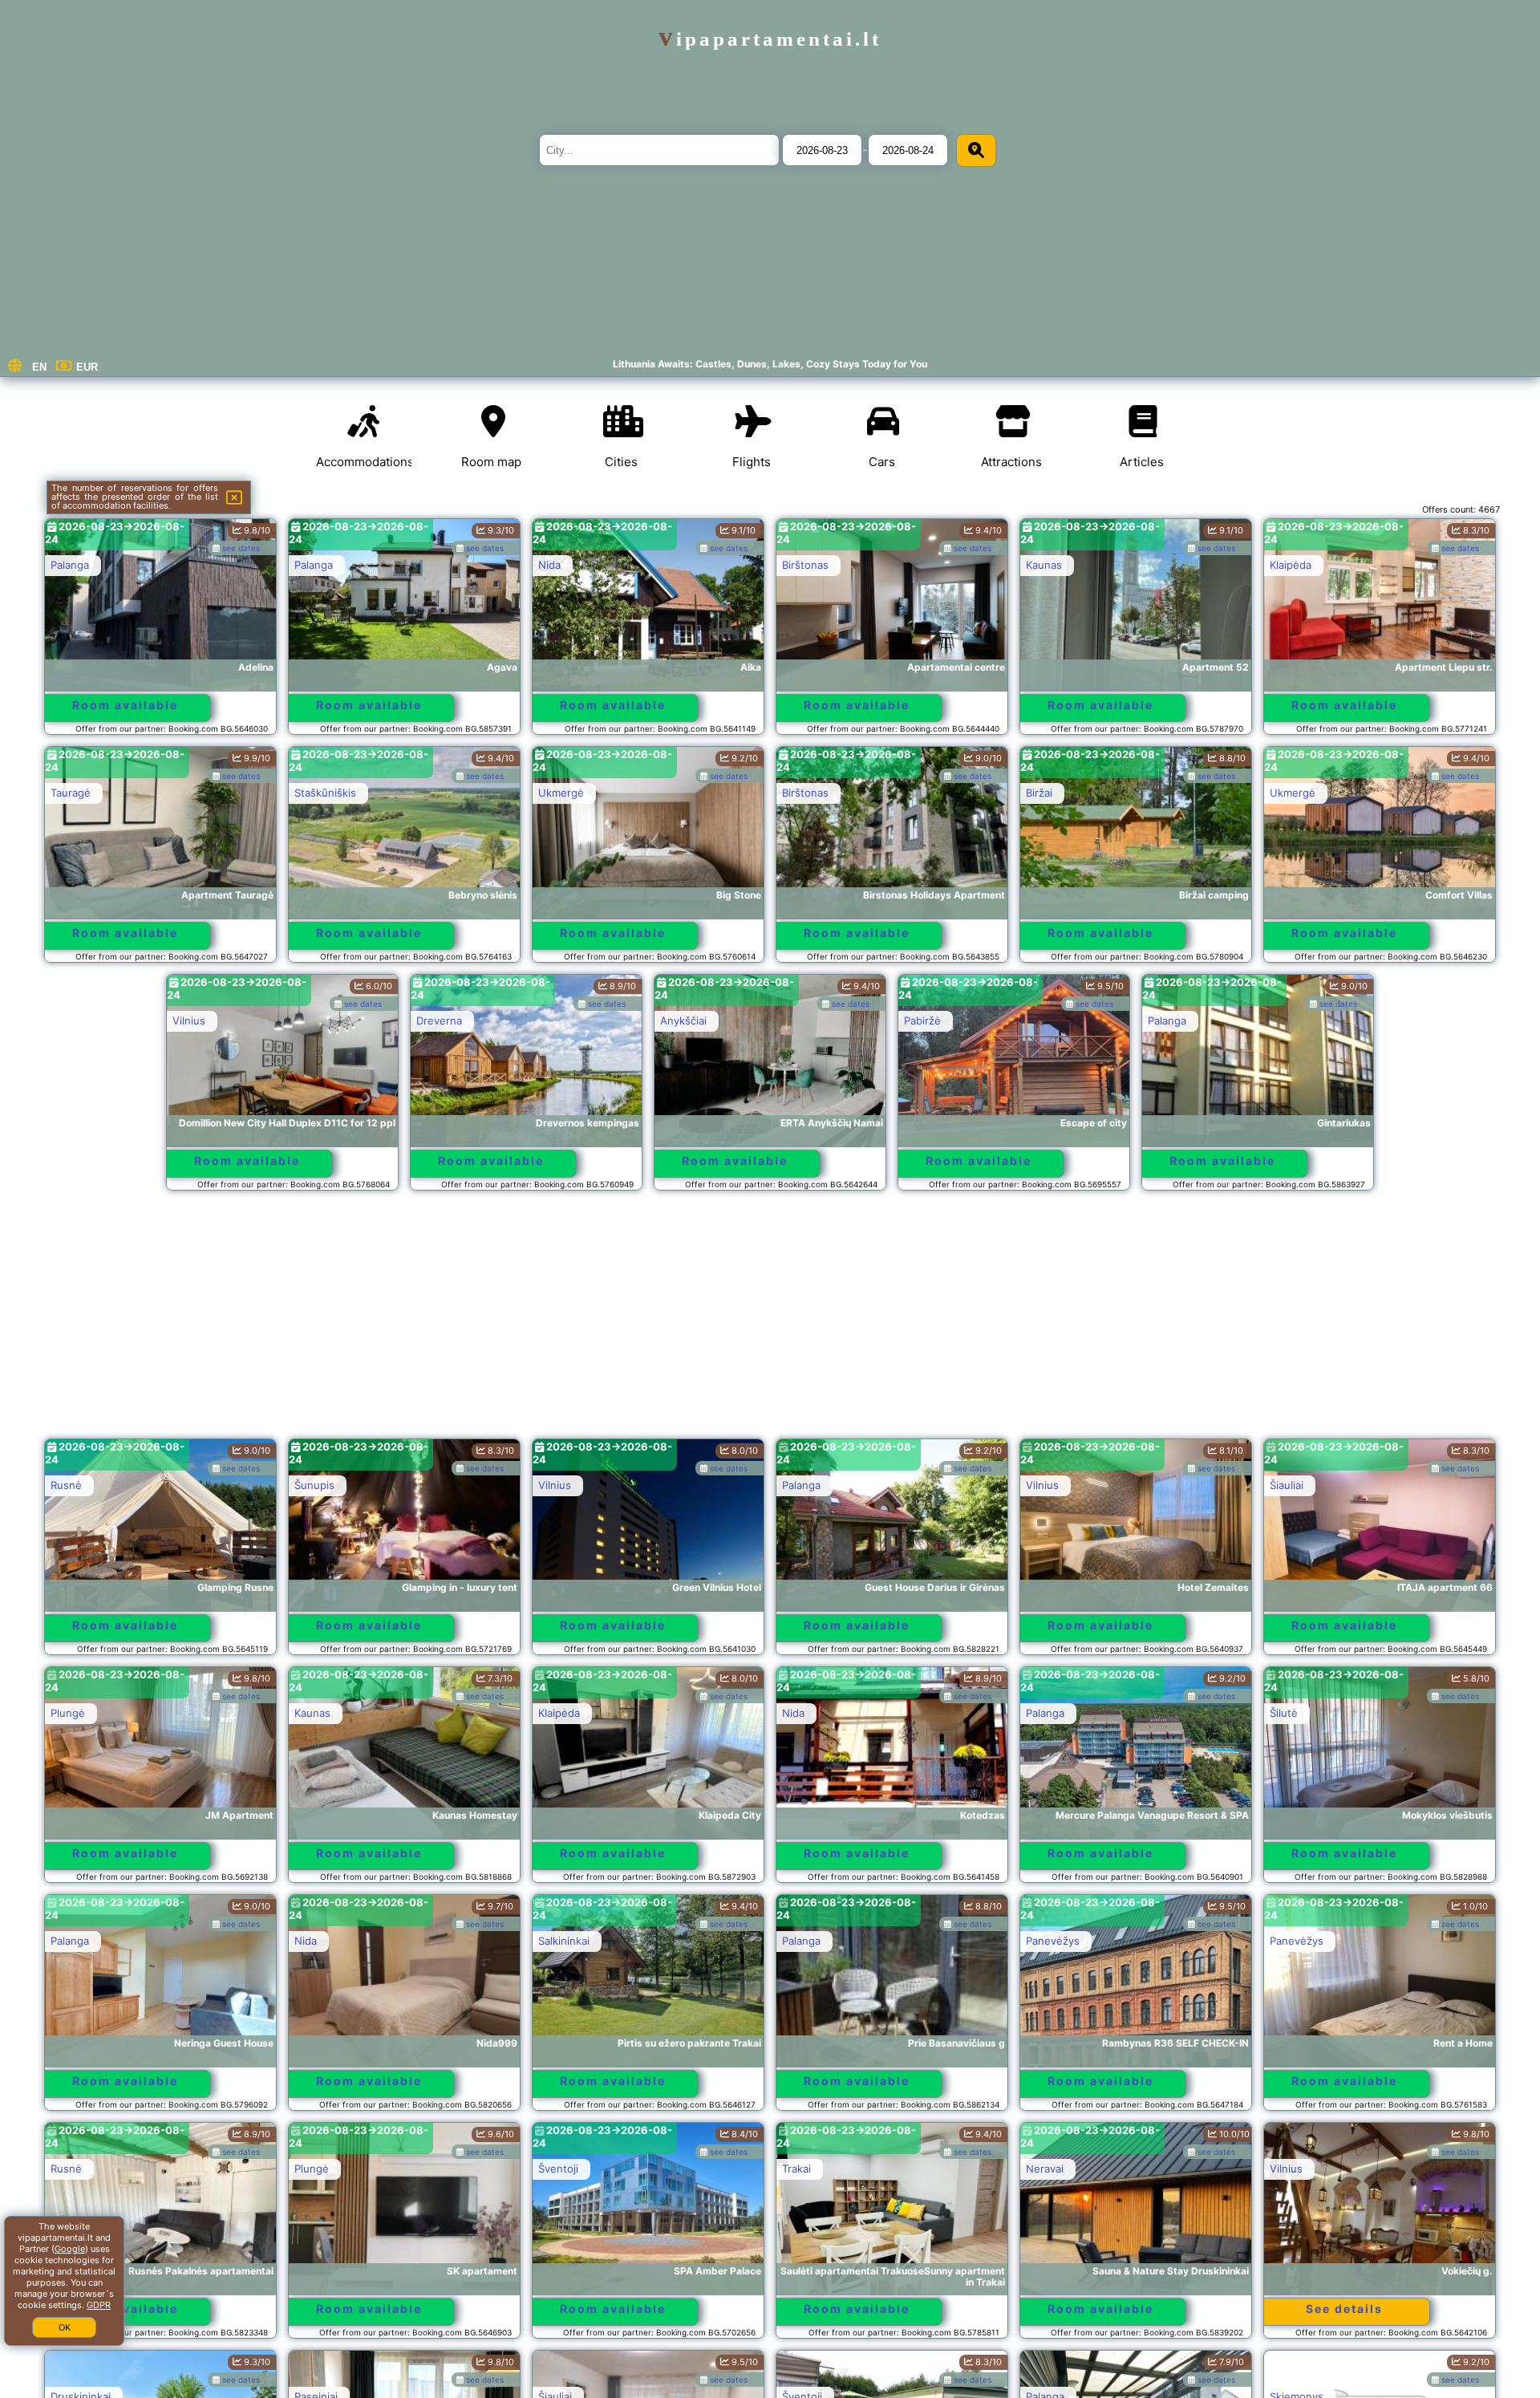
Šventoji (558, 2169)
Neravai (1045, 2169)
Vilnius (189, 1020)
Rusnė (66, 1485)
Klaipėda (1291, 565)
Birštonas (805, 565)
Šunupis (314, 1485)
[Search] (976, 150)
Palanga (70, 565)
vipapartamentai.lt (770, 39)
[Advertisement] (770, 1322)
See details (1344, 2309)
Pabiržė (922, 1020)
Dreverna (439, 1020)
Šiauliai (1287, 1485)
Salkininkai (564, 1941)
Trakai (796, 2169)
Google (70, 2249)
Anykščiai (683, 1020)
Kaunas (1044, 565)
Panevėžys (1053, 1941)
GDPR (99, 2305)
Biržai (1039, 793)
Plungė (68, 1713)
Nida (549, 565)
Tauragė (71, 793)
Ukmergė (561, 793)
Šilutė (1284, 1713)
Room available (125, 705)
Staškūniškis (325, 793)
